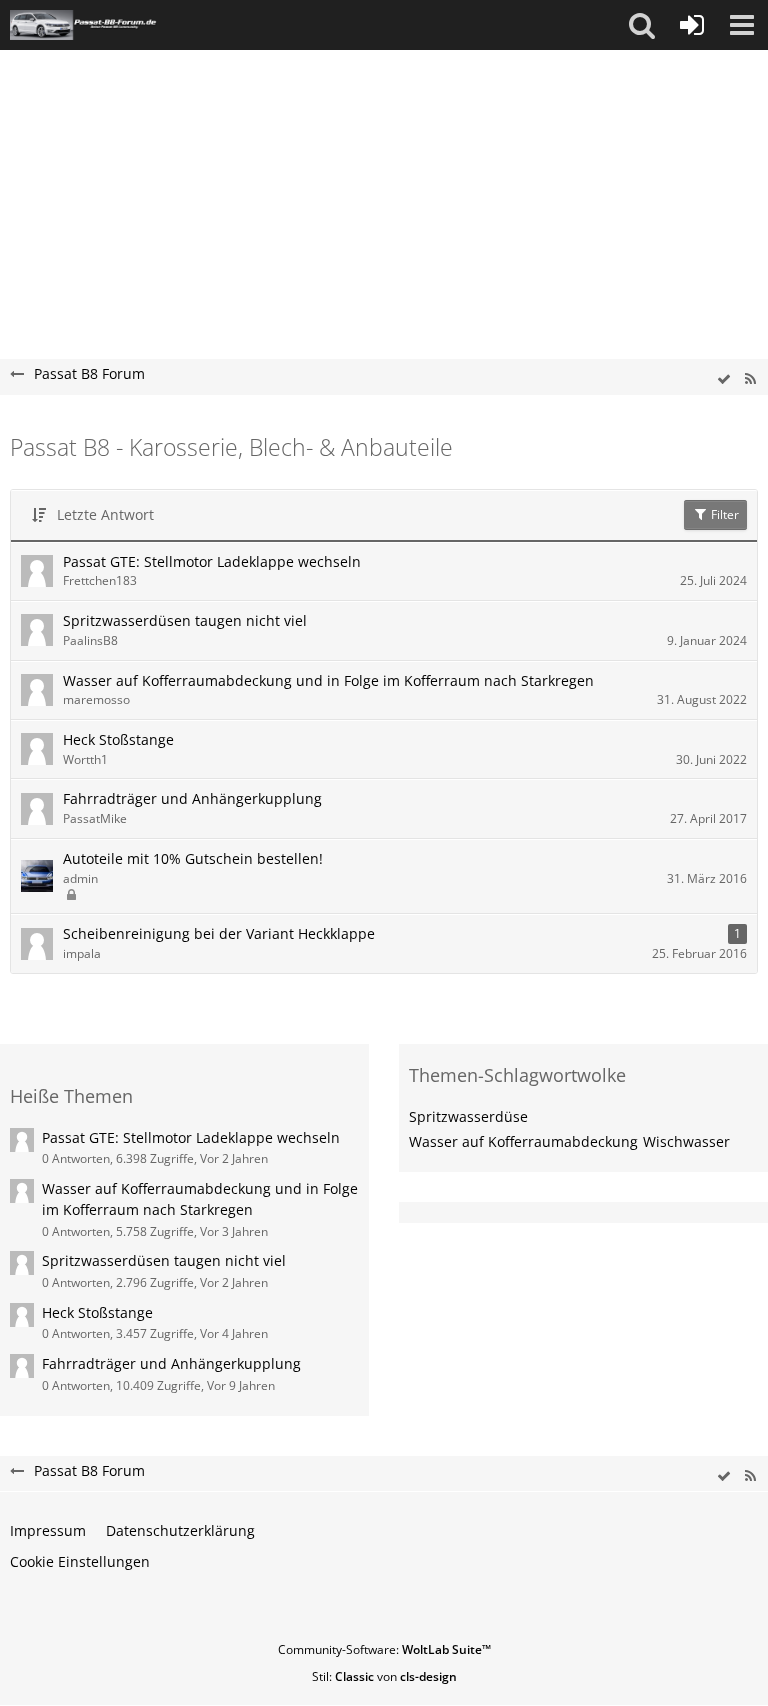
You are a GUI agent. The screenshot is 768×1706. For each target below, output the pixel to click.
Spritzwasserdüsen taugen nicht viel (185, 620)
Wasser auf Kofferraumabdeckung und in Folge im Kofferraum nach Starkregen (328, 680)
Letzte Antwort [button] (105, 514)
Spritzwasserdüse (468, 1116)
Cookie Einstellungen (80, 1561)
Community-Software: (384, 1649)
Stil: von (384, 1676)
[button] (642, 25)
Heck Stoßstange (118, 739)
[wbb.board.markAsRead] (724, 379)
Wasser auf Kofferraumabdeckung (523, 1141)
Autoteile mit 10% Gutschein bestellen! (193, 858)
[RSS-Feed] (750, 379)
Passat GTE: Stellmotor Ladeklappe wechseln (212, 561)
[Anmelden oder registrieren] (692, 25)
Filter (723, 514)
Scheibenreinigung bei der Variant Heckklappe (219, 933)
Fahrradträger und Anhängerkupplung (192, 798)
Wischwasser (686, 1141)
